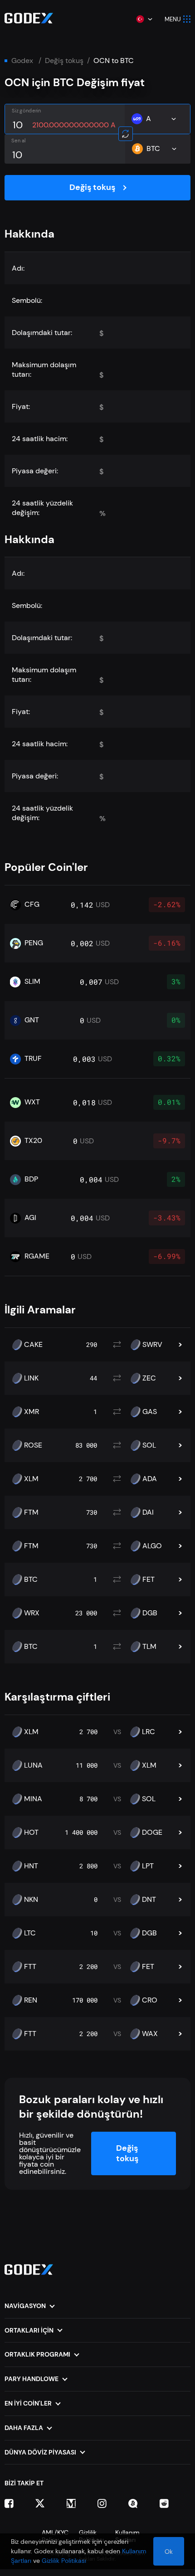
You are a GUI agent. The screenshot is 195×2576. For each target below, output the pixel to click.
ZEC (149, 1378)
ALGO (152, 1546)
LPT (148, 1866)
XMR (32, 1412)
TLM (149, 1647)
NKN (31, 1900)
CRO (150, 2000)
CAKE (33, 1345)
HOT (31, 1832)
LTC (30, 1933)
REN (31, 2000)
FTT (30, 1967)
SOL (149, 1445)
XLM (31, 1479)
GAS (150, 1412)
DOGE (152, 1832)
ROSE (33, 1445)
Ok (169, 2552)
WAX (150, 2034)
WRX (32, 1613)
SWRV (152, 1345)
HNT (31, 1866)
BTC (31, 1580)
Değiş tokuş (64, 61)
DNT (149, 1900)
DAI (148, 1512)
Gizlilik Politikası (64, 2561)
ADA (150, 1479)
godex (22, 61)
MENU (173, 19)
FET (149, 1580)
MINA (33, 1799)
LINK (31, 1378)
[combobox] (144, 19)
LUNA (33, 1765)
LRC (149, 1732)
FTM (31, 1512)
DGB (150, 1613)
